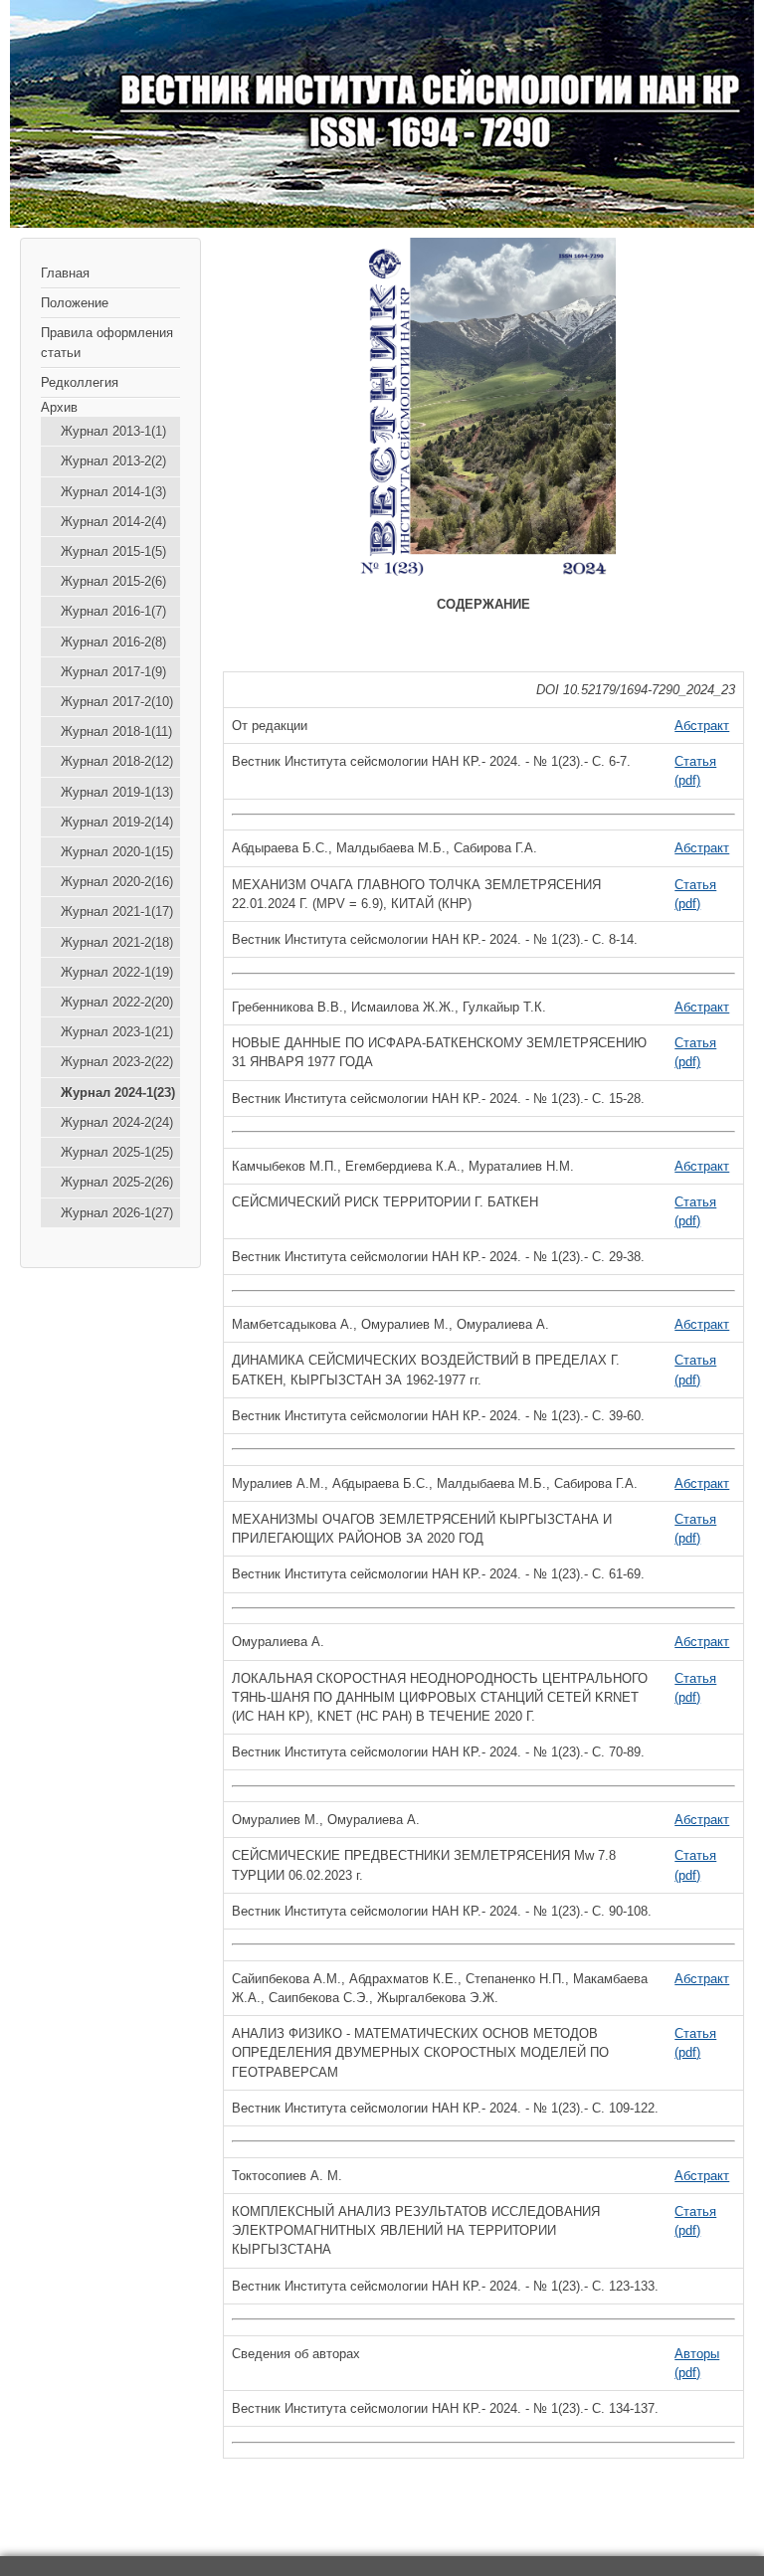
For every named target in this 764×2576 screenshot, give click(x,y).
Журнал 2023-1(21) (117, 1032)
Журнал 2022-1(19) (117, 972)
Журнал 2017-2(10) (117, 702)
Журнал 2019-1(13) (117, 792)
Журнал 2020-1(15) (117, 852)
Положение (75, 303)
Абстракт (702, 726)
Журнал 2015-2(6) (113, 581)
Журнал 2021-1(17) (117, 912)
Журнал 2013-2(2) (113, 461)
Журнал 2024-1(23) (118, 1093)
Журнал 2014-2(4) (113, 522)
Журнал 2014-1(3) (113, 492)
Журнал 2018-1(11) (116, 732)
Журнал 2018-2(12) (117, 761)
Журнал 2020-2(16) (117, 882)
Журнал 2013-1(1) (113, 431)
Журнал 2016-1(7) (113, 611)
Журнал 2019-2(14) (117, 822)
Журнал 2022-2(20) (117, 1002)
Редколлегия (80, 382)
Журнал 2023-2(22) (117, 1062)
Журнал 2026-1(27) (117, 1213)
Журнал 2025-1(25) (117, 1152)
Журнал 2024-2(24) (117, 1122)
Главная (65, 273)
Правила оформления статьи (107, 342)
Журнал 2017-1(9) (113, 672)
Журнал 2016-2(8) (113, 642)
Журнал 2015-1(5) (113, 552)
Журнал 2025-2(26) (117, 1182)
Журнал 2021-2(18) (117, 942)
